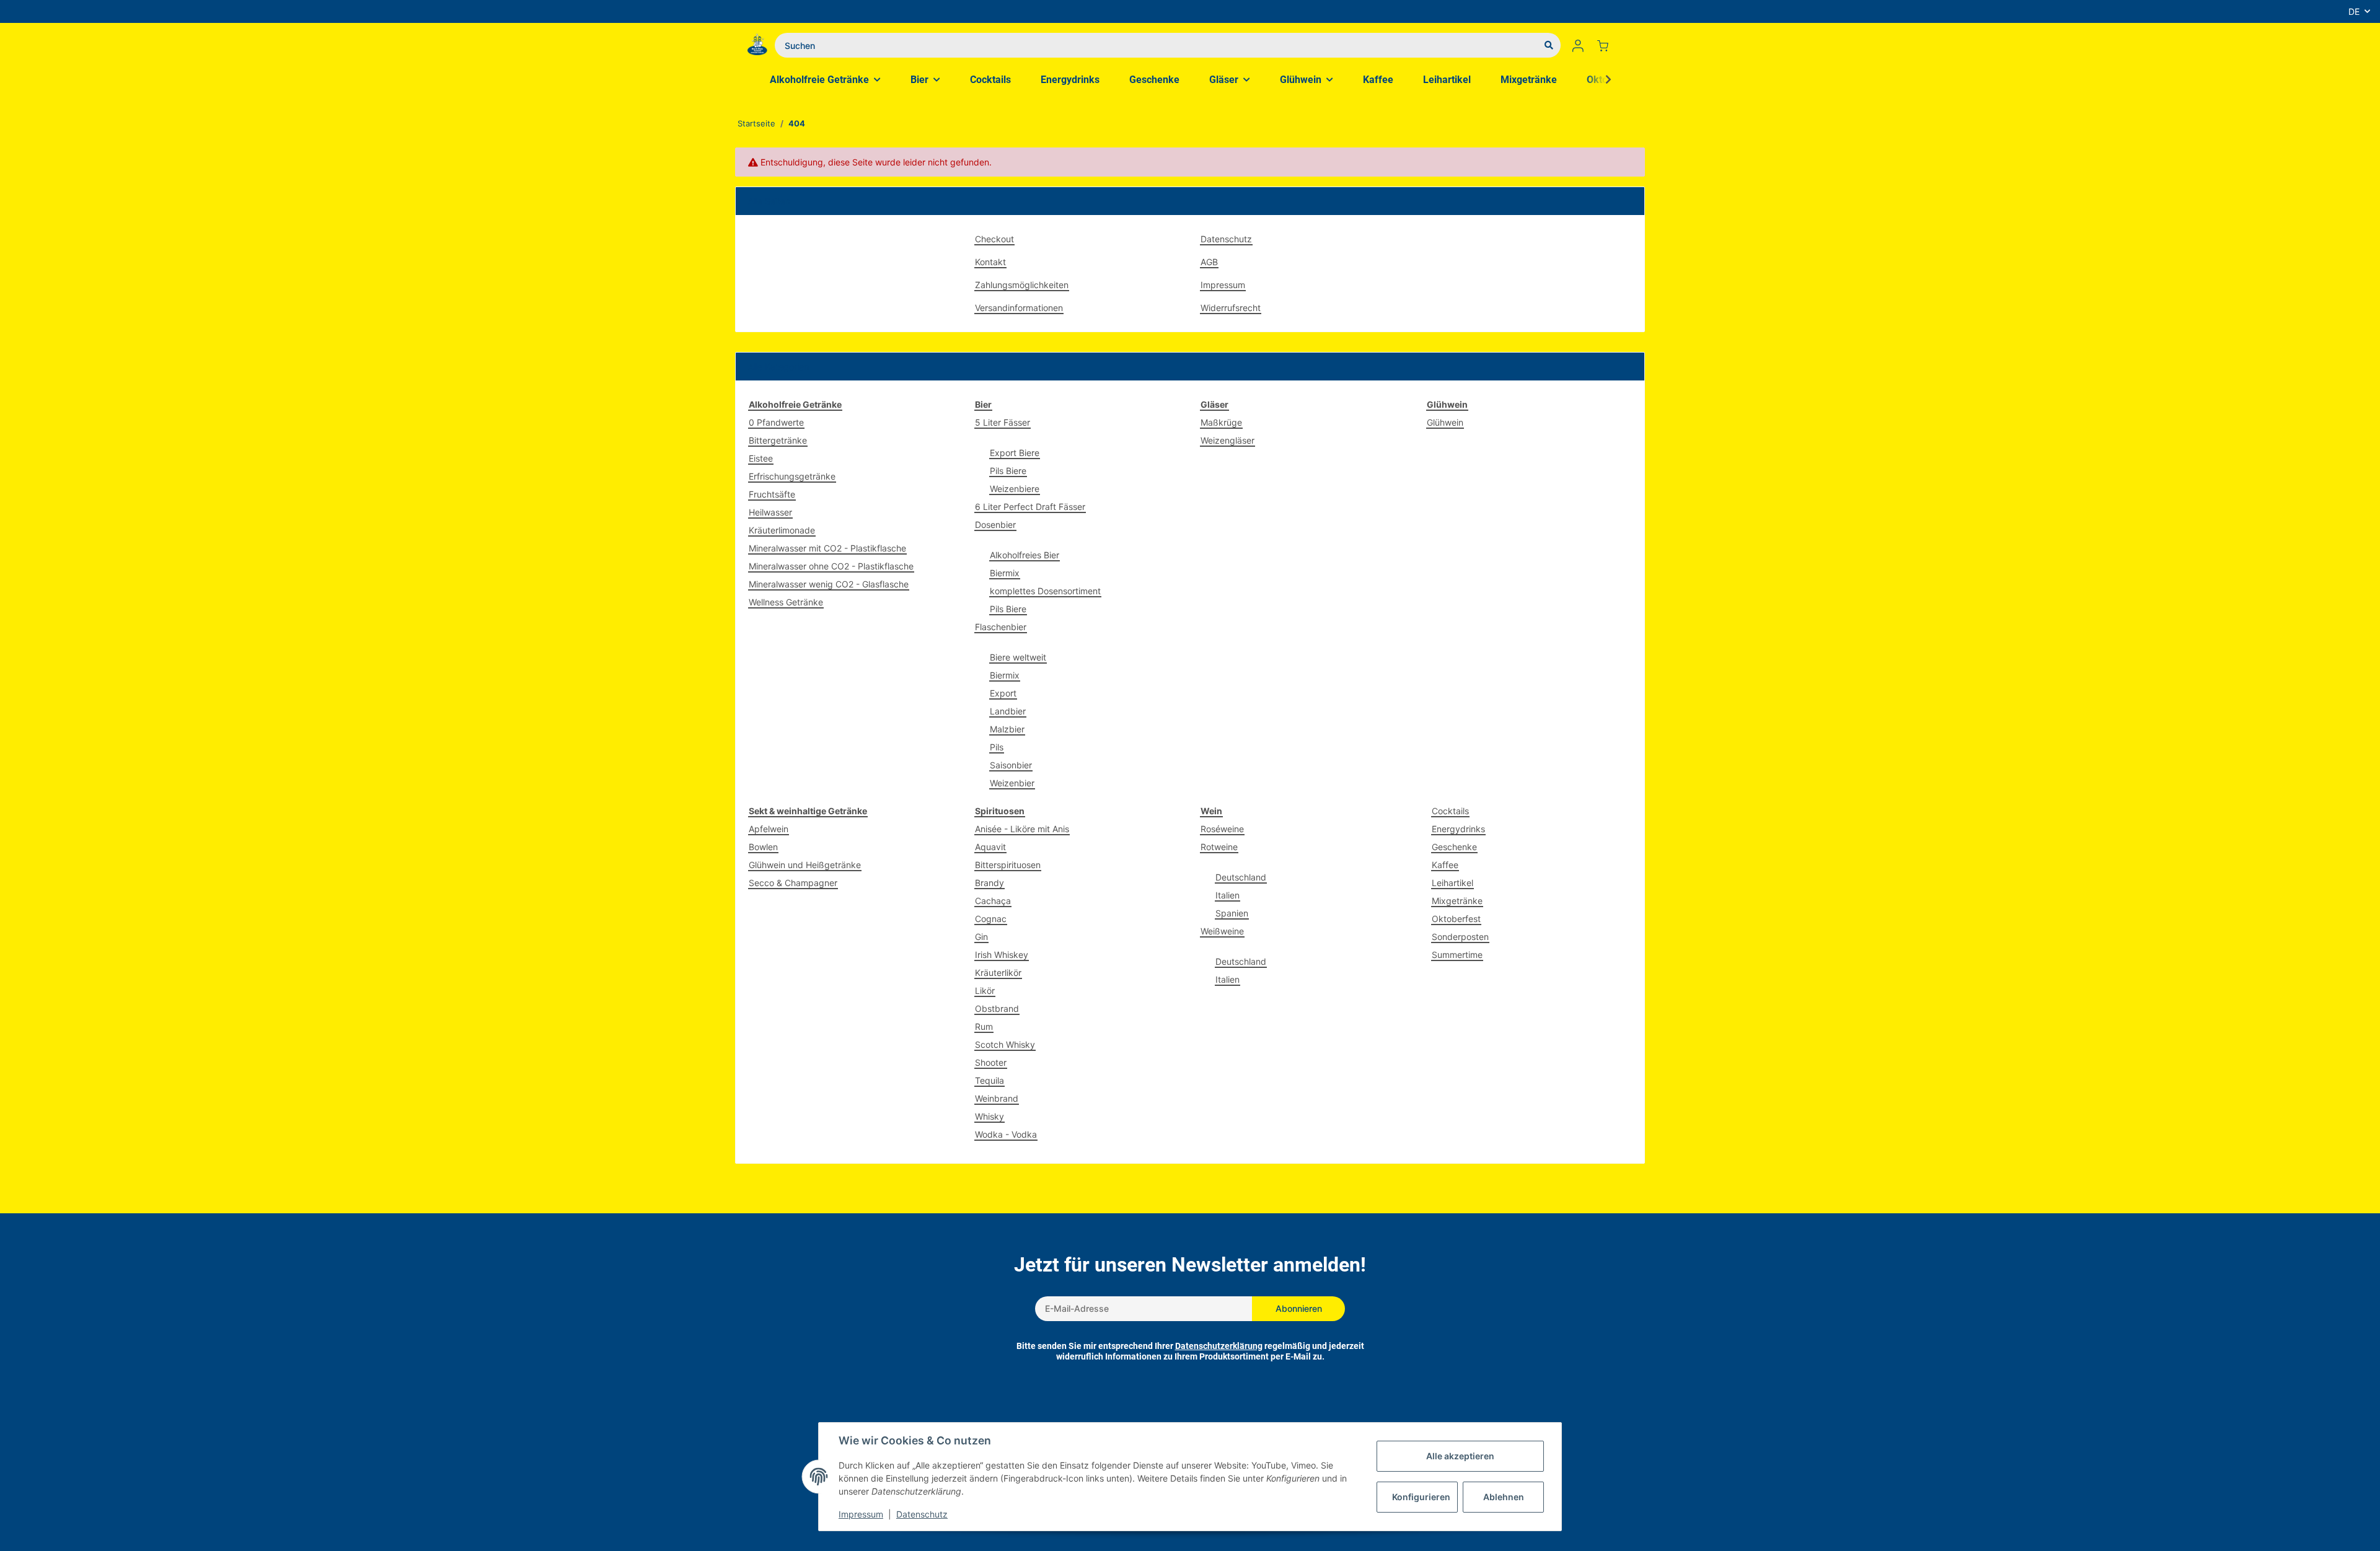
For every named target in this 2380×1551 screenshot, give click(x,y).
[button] (1578, 45)
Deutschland (1241, 877)
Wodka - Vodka (1006, 1134)
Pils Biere (1008, 471)
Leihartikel (1452, 883)
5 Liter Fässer (1003, 422)
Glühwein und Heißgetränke (805, 865)
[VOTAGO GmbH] (757, 45)
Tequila (989, 1080)
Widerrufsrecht (1231, 308)
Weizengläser (1227, 440)
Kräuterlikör (998, 973)
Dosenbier (995, 525)
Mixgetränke (1457, 901)
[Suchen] (1549, 45)
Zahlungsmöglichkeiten (1022, 285)
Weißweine (1222, 931)
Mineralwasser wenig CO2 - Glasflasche (829, 584)
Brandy (989, 883)
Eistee (761, 458)
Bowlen (763, 847)
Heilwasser (770, 512)
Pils (997, 747)
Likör (985, 991)
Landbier (1008, 711)
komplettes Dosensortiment (1045, 591)
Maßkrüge (1221, 422)
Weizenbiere (1015, 489)
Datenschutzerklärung (1219, 1346)
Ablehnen (1504, 1497)
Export (1003, 693)
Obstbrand (997, 1008)
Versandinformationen (1019, 308)
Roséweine (1222, 829)
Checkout (994, 239)
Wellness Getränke (786, 602)
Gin (981, 937)
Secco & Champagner (793, 883)
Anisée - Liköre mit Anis (1022, 829)
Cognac (991, 919)
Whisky (989, 1116)
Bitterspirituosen (1008, 865)
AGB (1209, 262)
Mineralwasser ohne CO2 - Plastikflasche (831, 566)
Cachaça (993, 901)
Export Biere (1015, 453)
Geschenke (1454, 847)
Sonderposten (1460, 937)
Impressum (1223, 285)
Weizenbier (1012, 783)
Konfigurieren (1421, 1497)
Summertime (1457, 955)
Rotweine (1219, 847)
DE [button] (2354, 11)
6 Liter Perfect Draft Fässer (1030, 507)
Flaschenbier (1001, 627)
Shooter (991, 1062)
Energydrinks (1458, 829)
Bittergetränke (778, 440)
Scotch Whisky (1005, 1044)
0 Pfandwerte (776, 422)
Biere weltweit (1018, 657)
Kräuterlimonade (782, 530)
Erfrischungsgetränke (792, 476)
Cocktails (1450, 811)
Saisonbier (1011, 765)
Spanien (1232, 913)
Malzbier (1007, 729)
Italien (1227, 895)
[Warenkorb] (1608, 45)
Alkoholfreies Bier (1025, 555)
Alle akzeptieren (1460, 1456)
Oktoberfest (1456, 919)
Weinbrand (997, 1098)
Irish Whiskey (1002, 955)
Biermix (1005, 573)
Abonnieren (1299, 1308)
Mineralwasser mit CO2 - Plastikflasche (827, 548)
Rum (984, 1026)
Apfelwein (769, 829)
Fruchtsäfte (772, 494)
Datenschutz (1226, 239)
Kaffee (1445, 865)
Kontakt (990, 262)
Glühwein (1445, 422)
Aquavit (990, 847)
